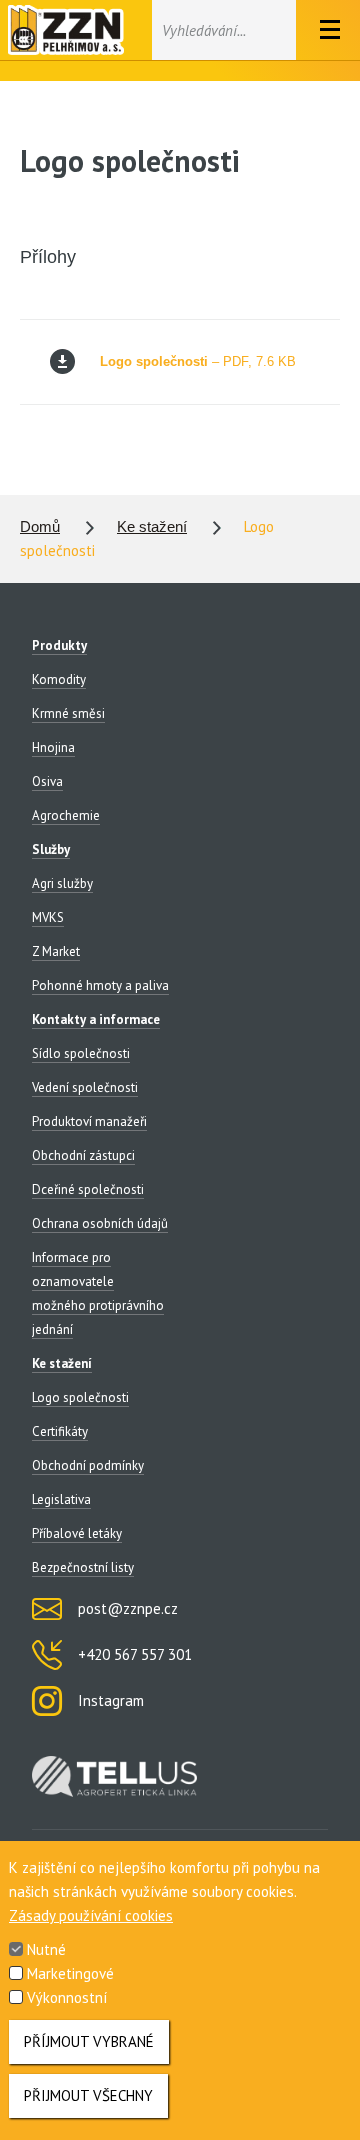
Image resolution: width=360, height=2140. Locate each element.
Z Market (56, 951)
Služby (51, 849)
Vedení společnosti (85, 1087)
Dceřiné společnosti (88, 1189)
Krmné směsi (68, 713)
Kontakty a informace (96, 1019)
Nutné (46, 1949)
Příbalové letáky (77, 1533)
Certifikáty (60, 1431)
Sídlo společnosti (81, 1053)
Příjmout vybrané (89, 2041)
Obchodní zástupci (83, 1155)
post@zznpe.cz (128, 1608)
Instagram (111, 1700)
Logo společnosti (80, 1397)
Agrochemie (66, 815)
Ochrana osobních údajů (100, 1223)
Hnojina (53, 747)
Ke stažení (152, 526)
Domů (40, 526)
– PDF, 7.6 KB (198, 361)
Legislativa (61, 1499)
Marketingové (70, 1973)
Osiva (47, 781)
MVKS (48, 917)
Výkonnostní (67, 1997)
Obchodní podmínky (88, 1465)
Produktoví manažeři (89, 1121)
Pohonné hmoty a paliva (100, 985)
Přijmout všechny (88, 2095)
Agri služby (62, 883)
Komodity (59, 679)
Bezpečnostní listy (83, 1567)
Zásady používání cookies (91, 1915)
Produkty (59, 645)
